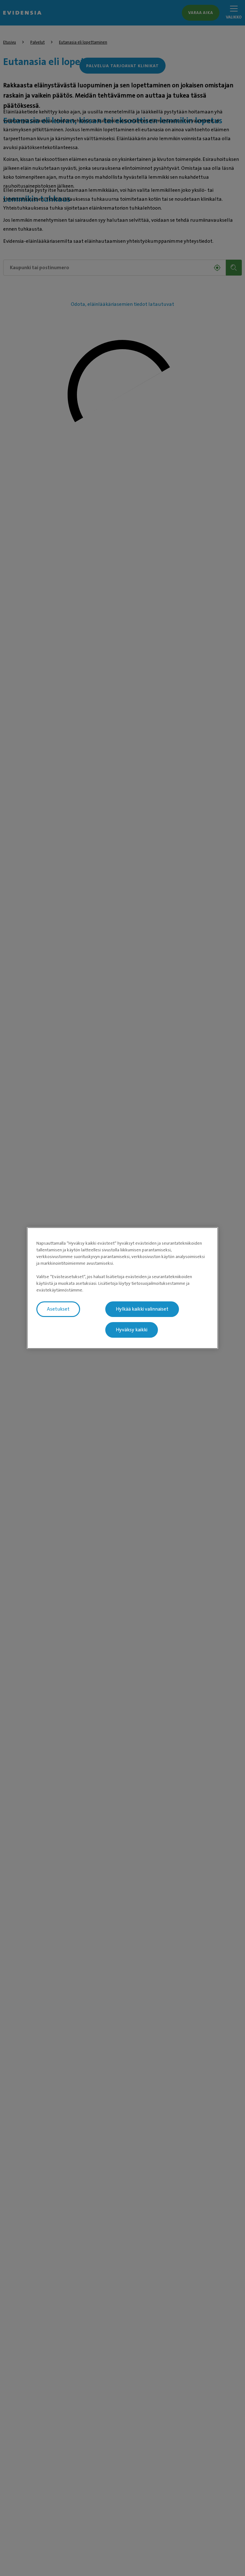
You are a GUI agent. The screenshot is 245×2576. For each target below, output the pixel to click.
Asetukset (58, 1309)
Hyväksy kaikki (132, 1330)
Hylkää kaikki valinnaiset (142, 1309)
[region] (122, 1288)
